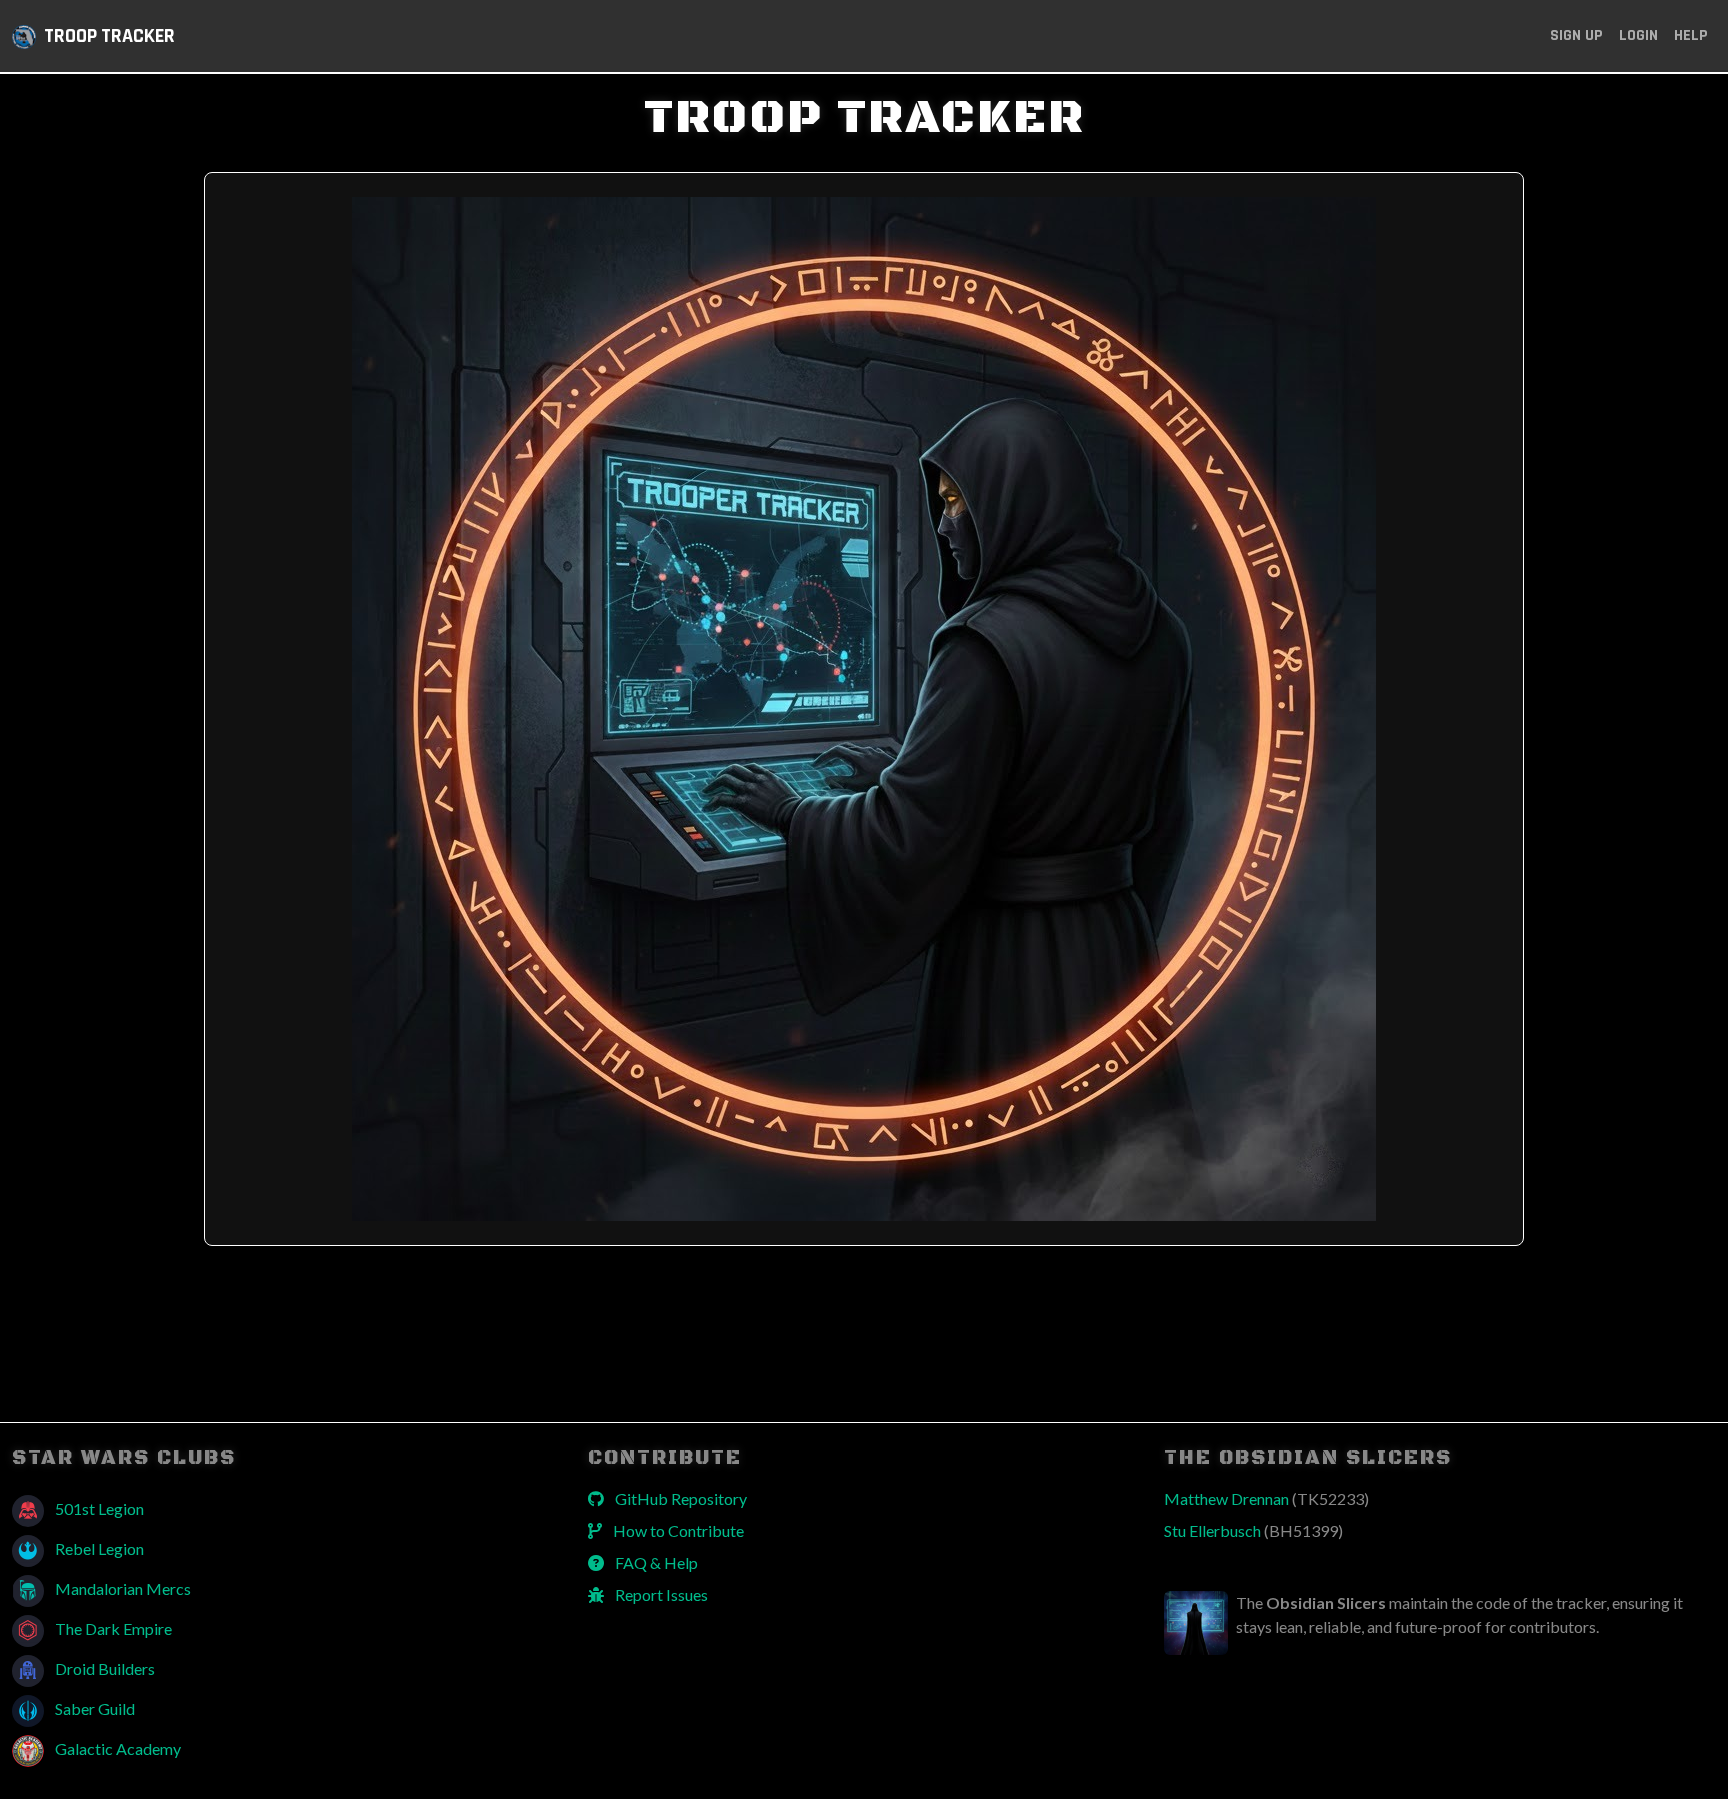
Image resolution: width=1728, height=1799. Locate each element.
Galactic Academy (116, 1748)
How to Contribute (677, 1530)
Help (1691, 35)
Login (1638, 35)
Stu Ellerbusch (1253, 1530)
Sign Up (1576, 35)
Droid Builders (103, 1668)
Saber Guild (93, 1708)
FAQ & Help (655, 1562)
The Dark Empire (112, 1628)
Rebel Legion (98, 1548)
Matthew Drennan (1266, 1498)
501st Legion (98, 1508)
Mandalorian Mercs (121, 1588)
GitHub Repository (679, 1498)
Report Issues (660, 1594)
